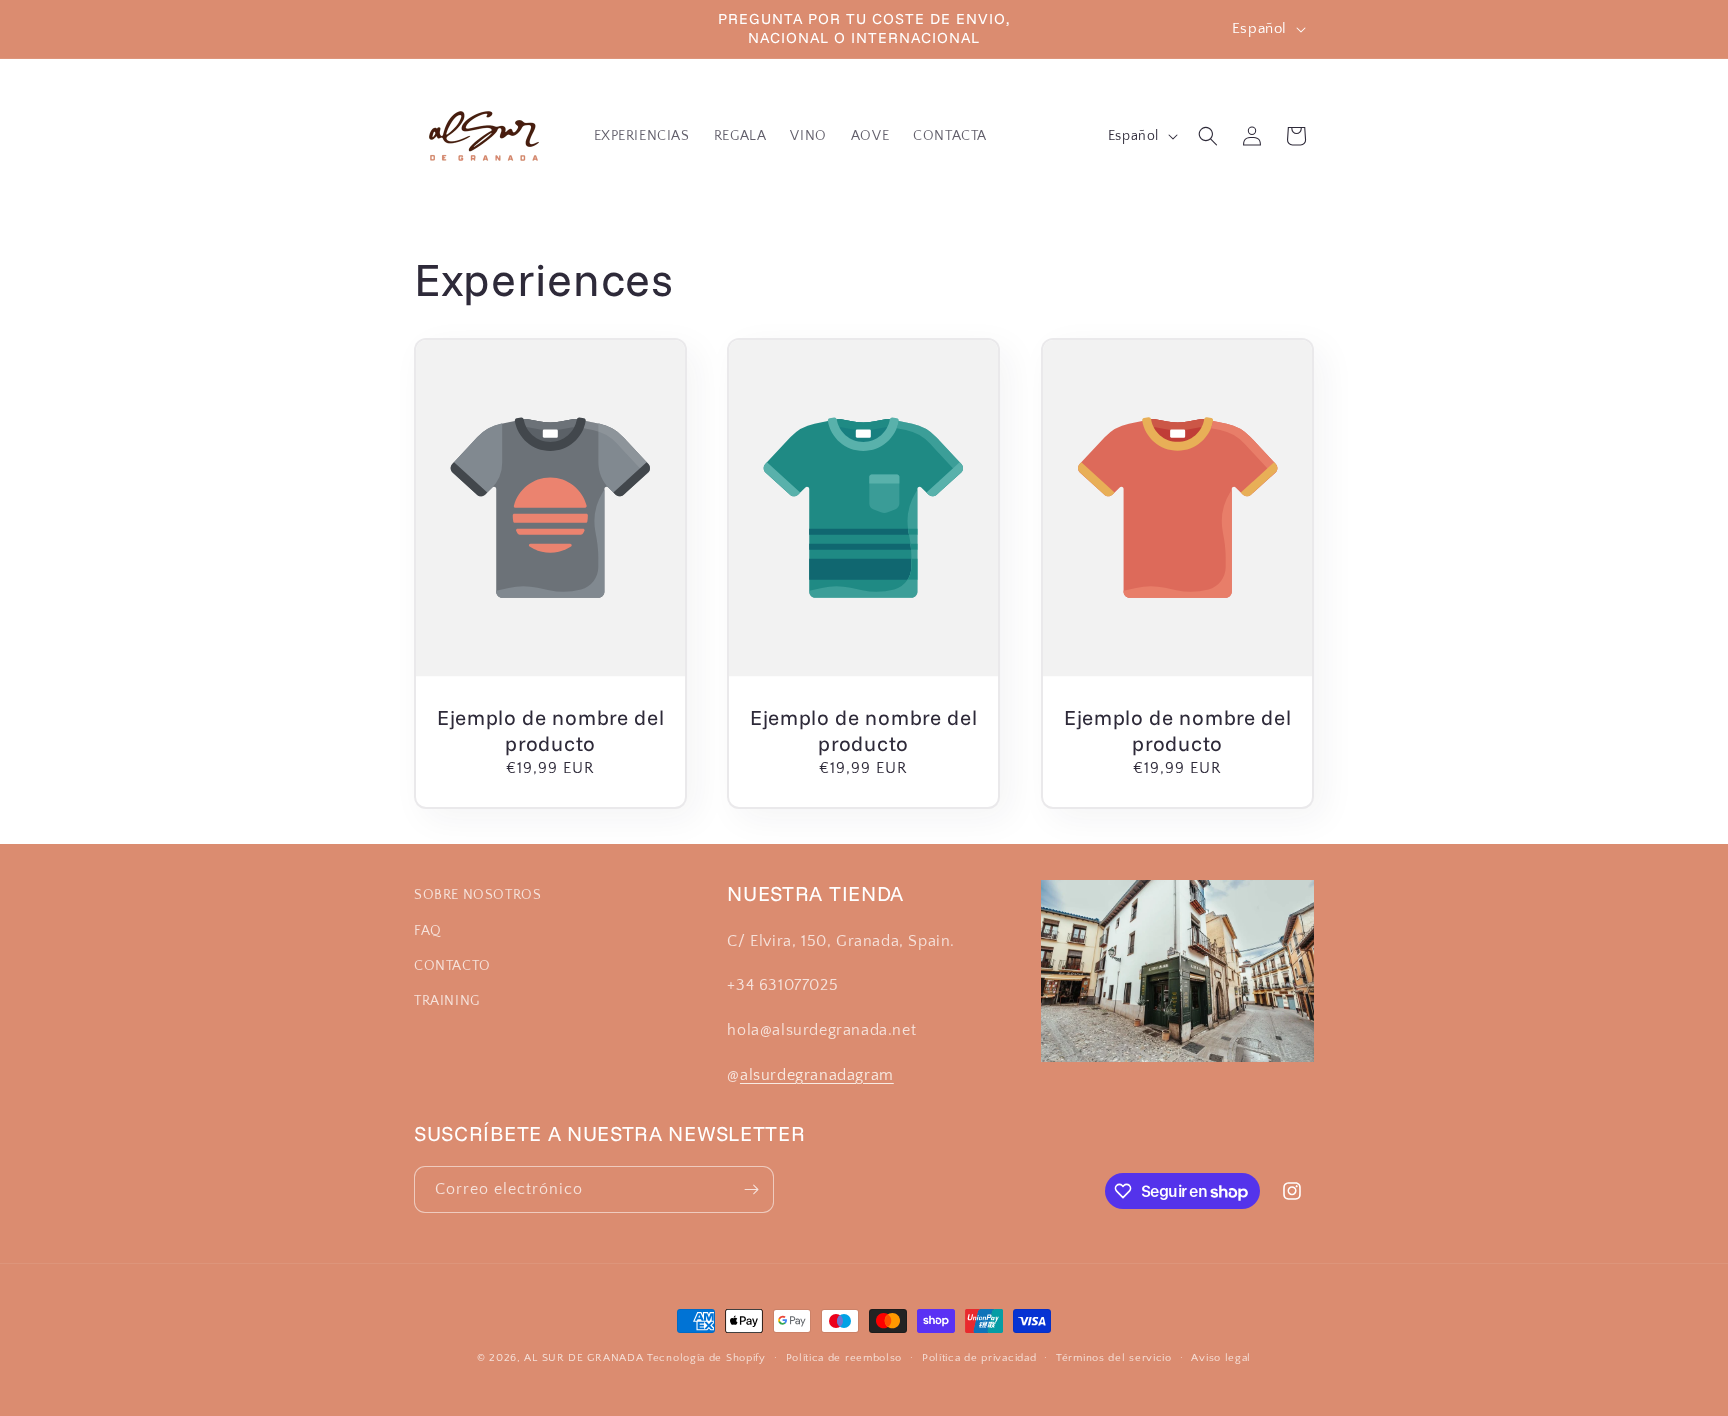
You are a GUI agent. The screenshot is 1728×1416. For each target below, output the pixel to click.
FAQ (428, 931)
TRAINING (447, 1001)
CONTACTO (452, 966)
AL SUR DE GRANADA (583, 1358)
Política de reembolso (844, 1358)
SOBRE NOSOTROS (477, 895)
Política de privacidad (979, 1358)
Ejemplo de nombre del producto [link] (551, 729)
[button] (1208, 136)
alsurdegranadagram (817, 1075)
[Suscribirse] (751, 1189)
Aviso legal (1221, 1358)
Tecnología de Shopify (706, 1358)
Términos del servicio (1114, 1358)
